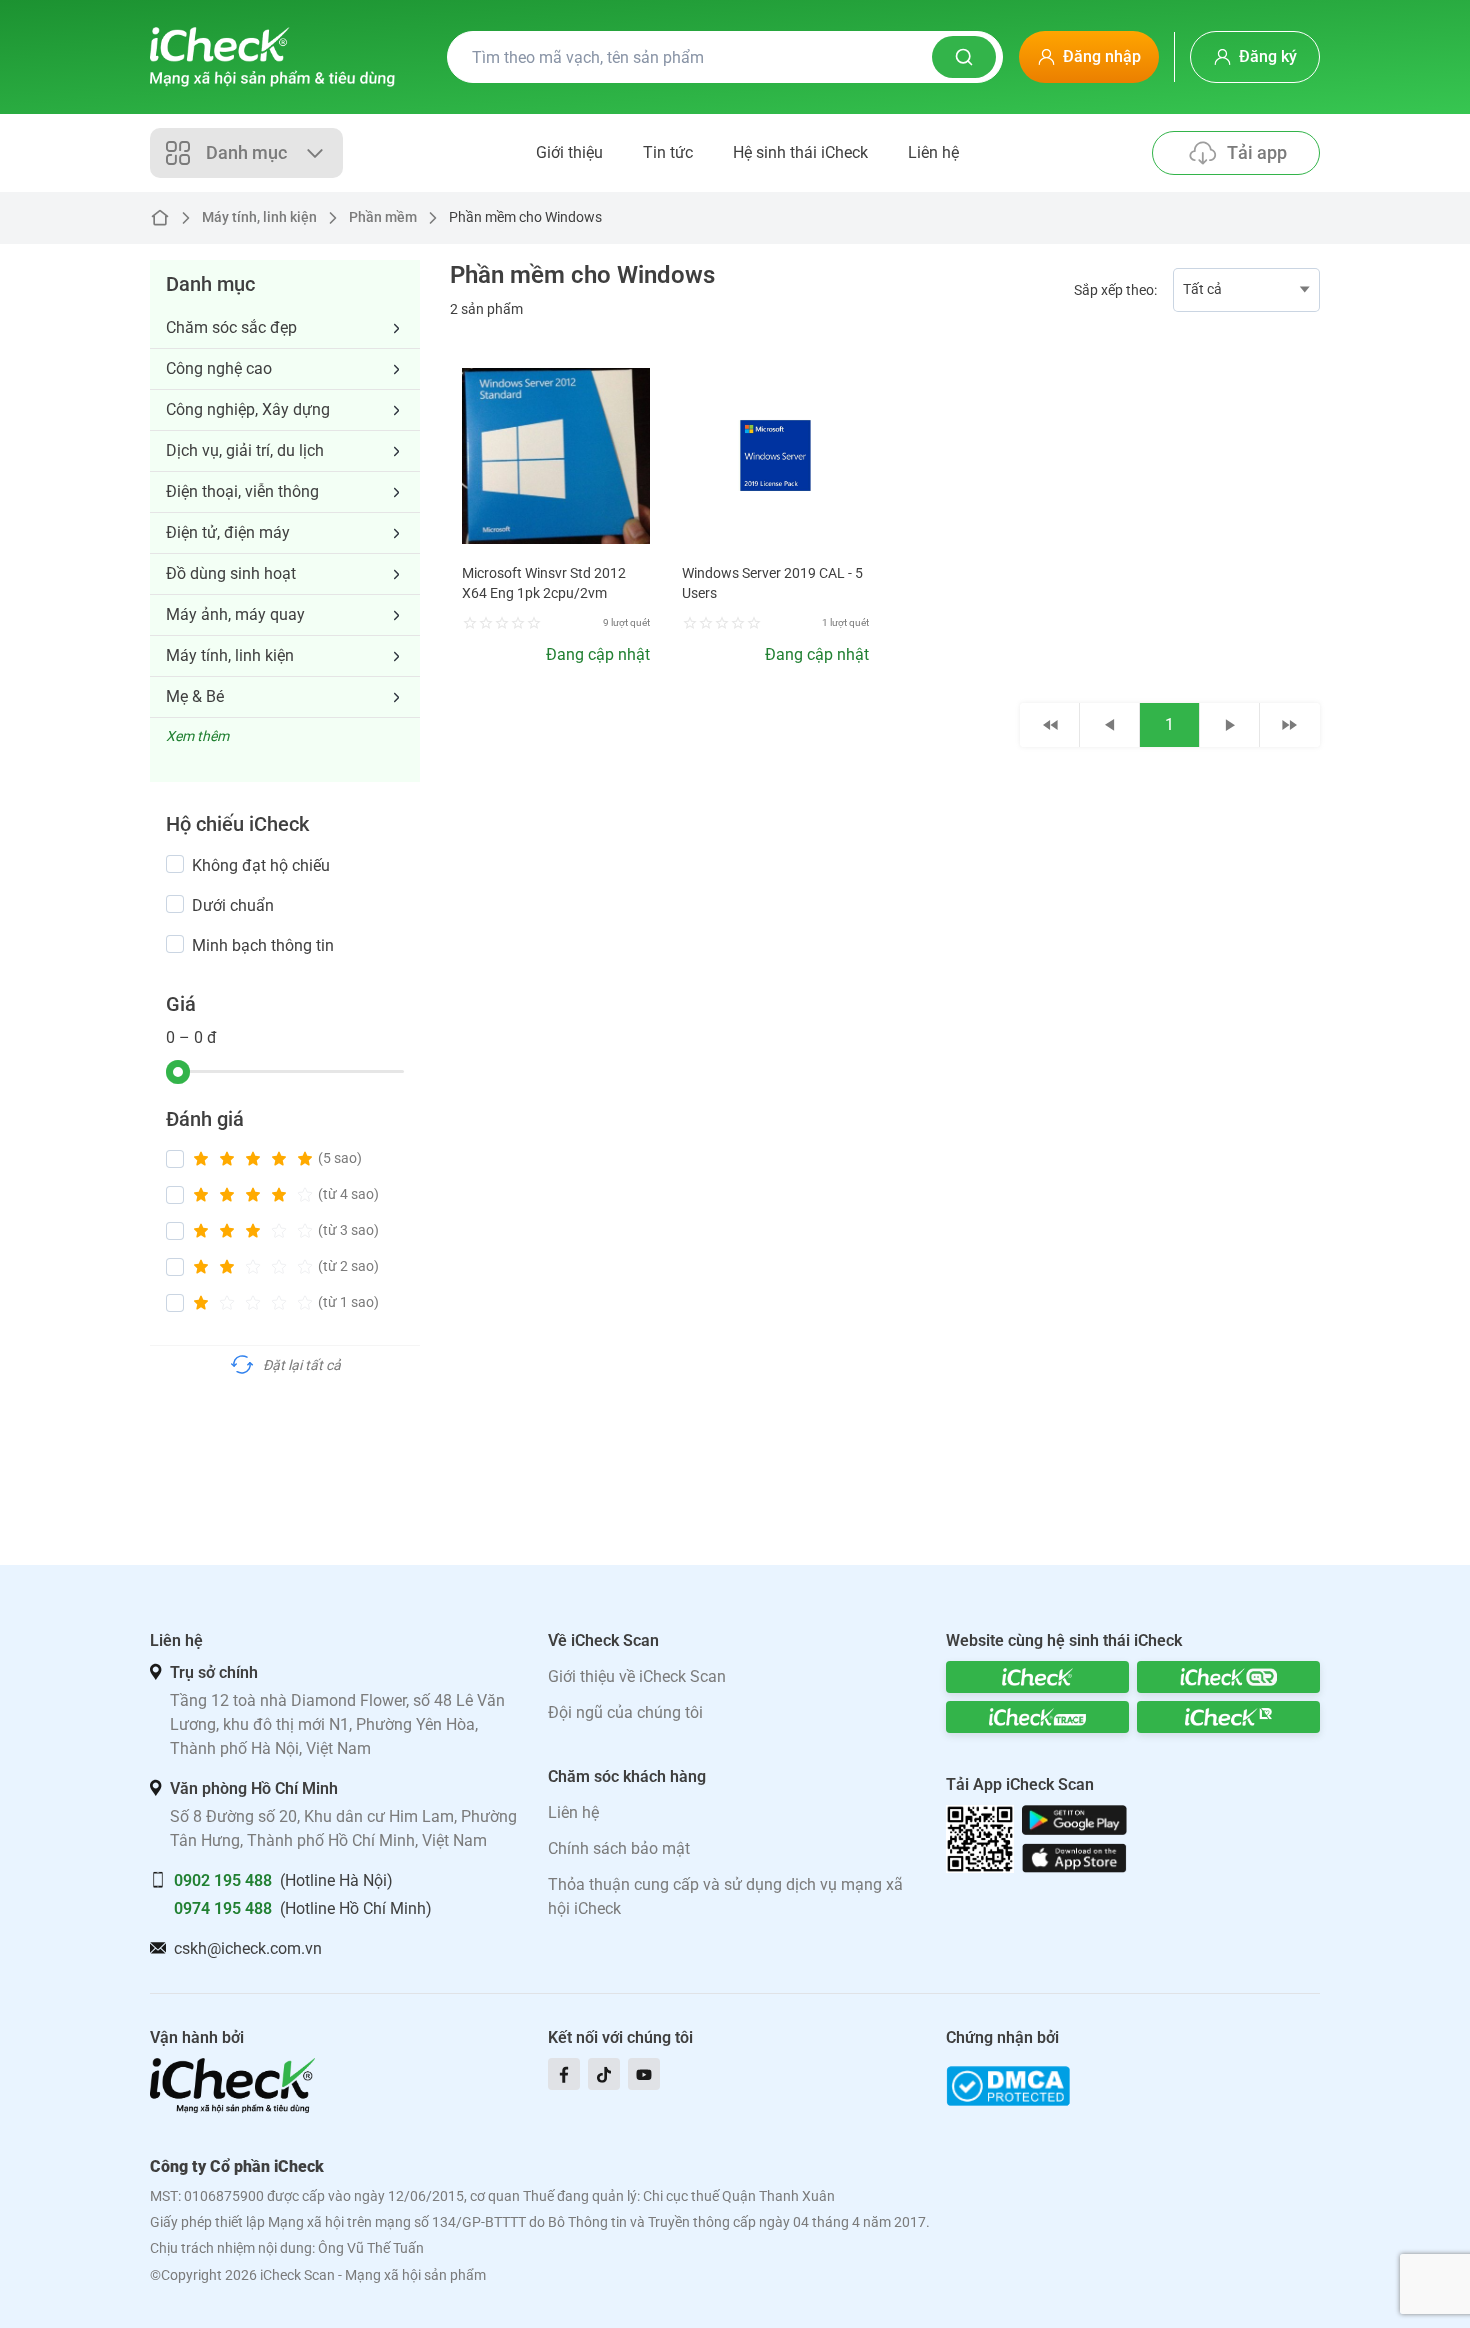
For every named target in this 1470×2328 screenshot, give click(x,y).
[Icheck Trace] (1037, 1717)
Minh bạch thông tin (263, 945)
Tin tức (668, 152)
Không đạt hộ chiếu (261, 865)
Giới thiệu (569, 152)
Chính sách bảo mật (619, 1848)
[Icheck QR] (1228, 1677)
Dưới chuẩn (233, 905)
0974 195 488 (223, 1908)
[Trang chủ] (272, 57)
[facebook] (564, 2074)
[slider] (178, 1072)
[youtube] (644, 2074)
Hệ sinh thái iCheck (800, 152)
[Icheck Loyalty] (1228, 1717)
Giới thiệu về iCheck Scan (637, 1676)
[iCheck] (1037, 1677)
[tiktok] (604, 2074)
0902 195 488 (223, 1880)
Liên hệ (933, 152)
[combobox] (1246, 290)
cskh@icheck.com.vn (248, 1948)
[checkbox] (175, 864)
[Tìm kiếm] (964, 57)
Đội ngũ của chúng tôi (625, 1712)
